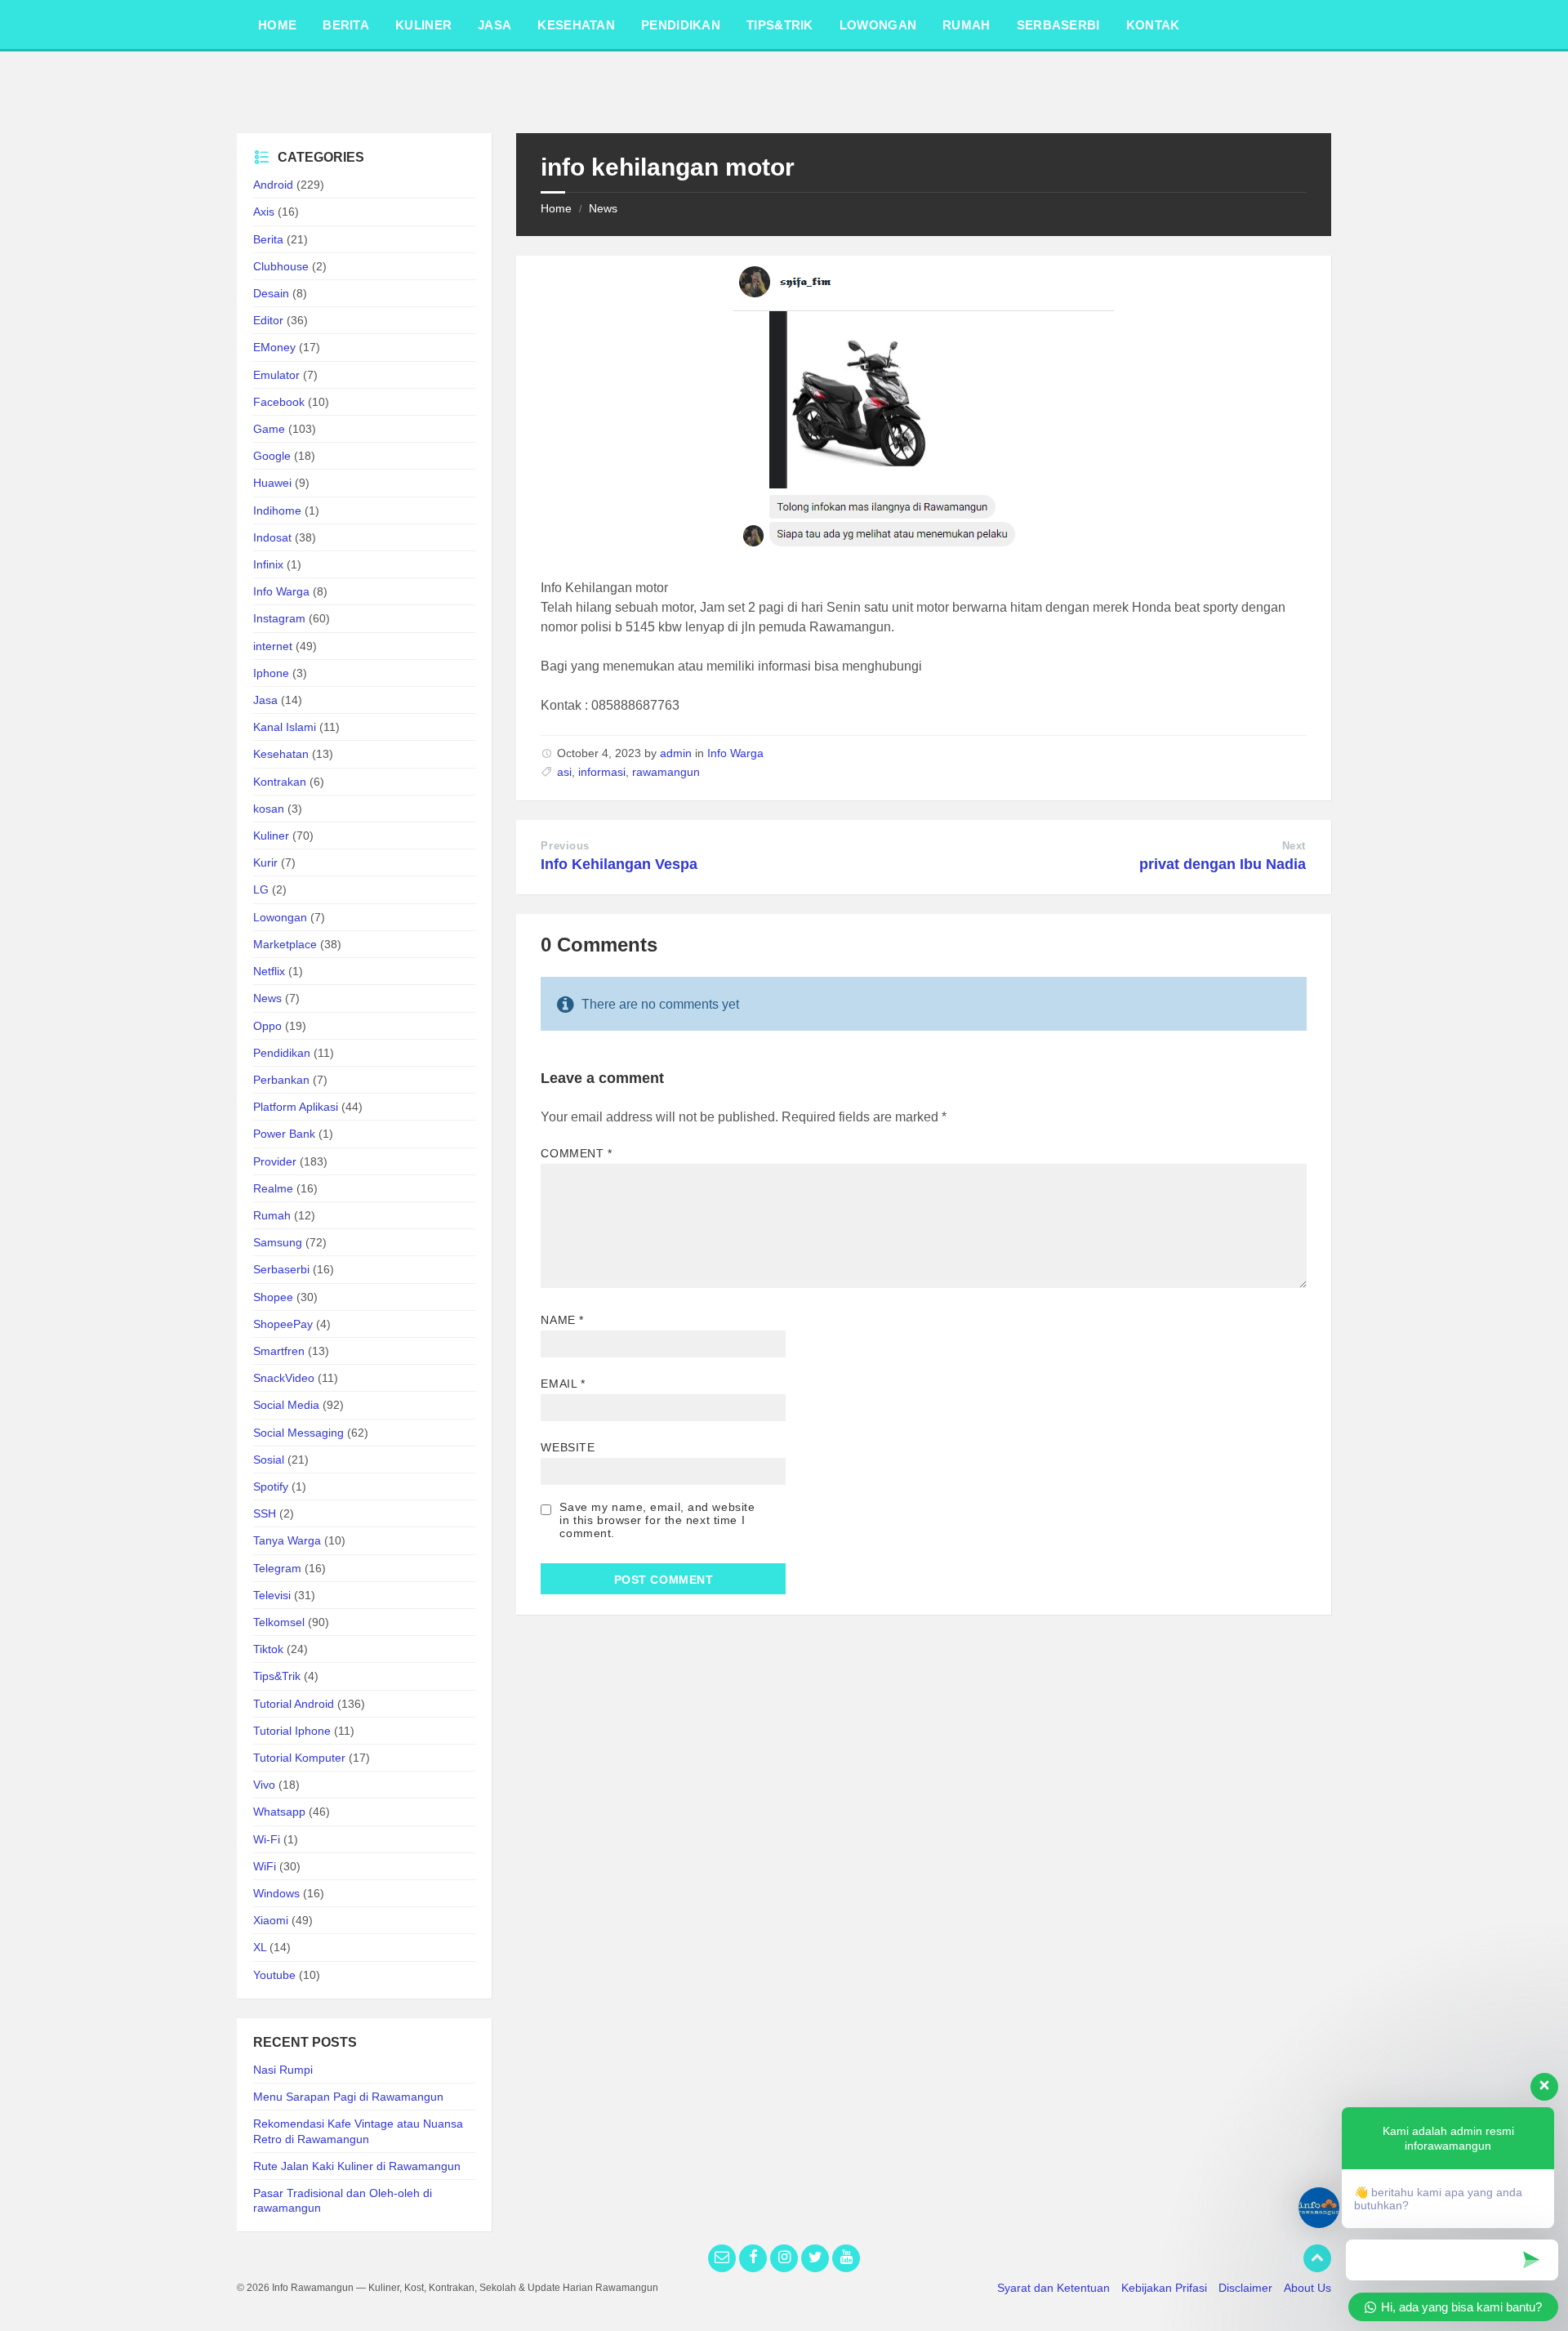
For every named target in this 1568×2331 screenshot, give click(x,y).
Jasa (265, 700)
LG (261, 889)
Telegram (277, 1568)
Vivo (264, 1785)
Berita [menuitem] (346, 25)
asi (564, 772)
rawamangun (666, 772)
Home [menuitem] (277, 25)
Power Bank (284, 1134)
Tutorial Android (294, 1704)
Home (556, 208)
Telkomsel (279, 1622)
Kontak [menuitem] (1153, 25)
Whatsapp (279, 1812)
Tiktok (268, 1649)
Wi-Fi (267, 1839)
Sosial (269, 1460)
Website (568, 1447)
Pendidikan (282, 1053)
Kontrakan (280, 782)
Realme (273, 1188)
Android (273, 185)
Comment (576, 1153)
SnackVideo (284, 1378)
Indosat (272, 537)
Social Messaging (298, 1433)
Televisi (272, 1595)
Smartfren (279, 1351)
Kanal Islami (285, 727)
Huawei (272, 483)
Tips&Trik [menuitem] (780, 25)
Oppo (267, 1026)
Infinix (268, 564)
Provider (275, 1161)
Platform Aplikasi (296, 1107)
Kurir (265, 862)
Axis (264, 212)
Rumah (272, 1215)
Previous (565, 846)
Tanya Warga (287, 1540)
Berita (268, 239)
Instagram (279, 618)
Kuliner (271, 836)
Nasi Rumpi (283, 2070)
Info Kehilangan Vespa (619, 864)
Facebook (279, 402)
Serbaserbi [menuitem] (1058, 25)
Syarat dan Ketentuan (1053, 2288)
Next (1294, 846)
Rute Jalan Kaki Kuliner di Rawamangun (357, 2166)
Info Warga (735, 753)
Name (562, 1320)
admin (676, 753)
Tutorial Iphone (292, 1731)
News (603, 208)
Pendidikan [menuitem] (681, 25)
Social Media (286, 1405)
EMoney (274, 347)
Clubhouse (281, 266)
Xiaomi (271, 1920)
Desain (271, 293)
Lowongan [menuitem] (878, 25)
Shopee (273, 1297)
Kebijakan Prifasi (1164, 2288)
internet (273, 646)
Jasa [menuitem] (494, 25)
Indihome (277, 510)
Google (272, 456)
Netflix (269, 971)
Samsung (278, 1242)
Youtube (274, 1975)
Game (269, 429)
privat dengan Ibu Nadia (1223, 864)
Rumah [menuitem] (967, 25)
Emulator (276, 375)
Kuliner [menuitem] (423, 25)
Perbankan (281, 1080)
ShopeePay (283, 1324)
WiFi (265, 1866)
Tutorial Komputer (299, 1758)
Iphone (271, 673)
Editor (268, 320)
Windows (276, 1893)
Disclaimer (1245, 2288)
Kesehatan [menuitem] (576, 25)
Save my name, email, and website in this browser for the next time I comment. (657, 1520)
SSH (265, 1513)
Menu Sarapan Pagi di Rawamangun (348, 2097)
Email (563, 1384)
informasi (602, 772)
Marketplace (285, 944)
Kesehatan (281, 754)
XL (260, 1947)
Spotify (271, 1486)
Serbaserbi (281, 1269)
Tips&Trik (277, 1676)
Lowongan (280, 917)
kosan (269, 809)
